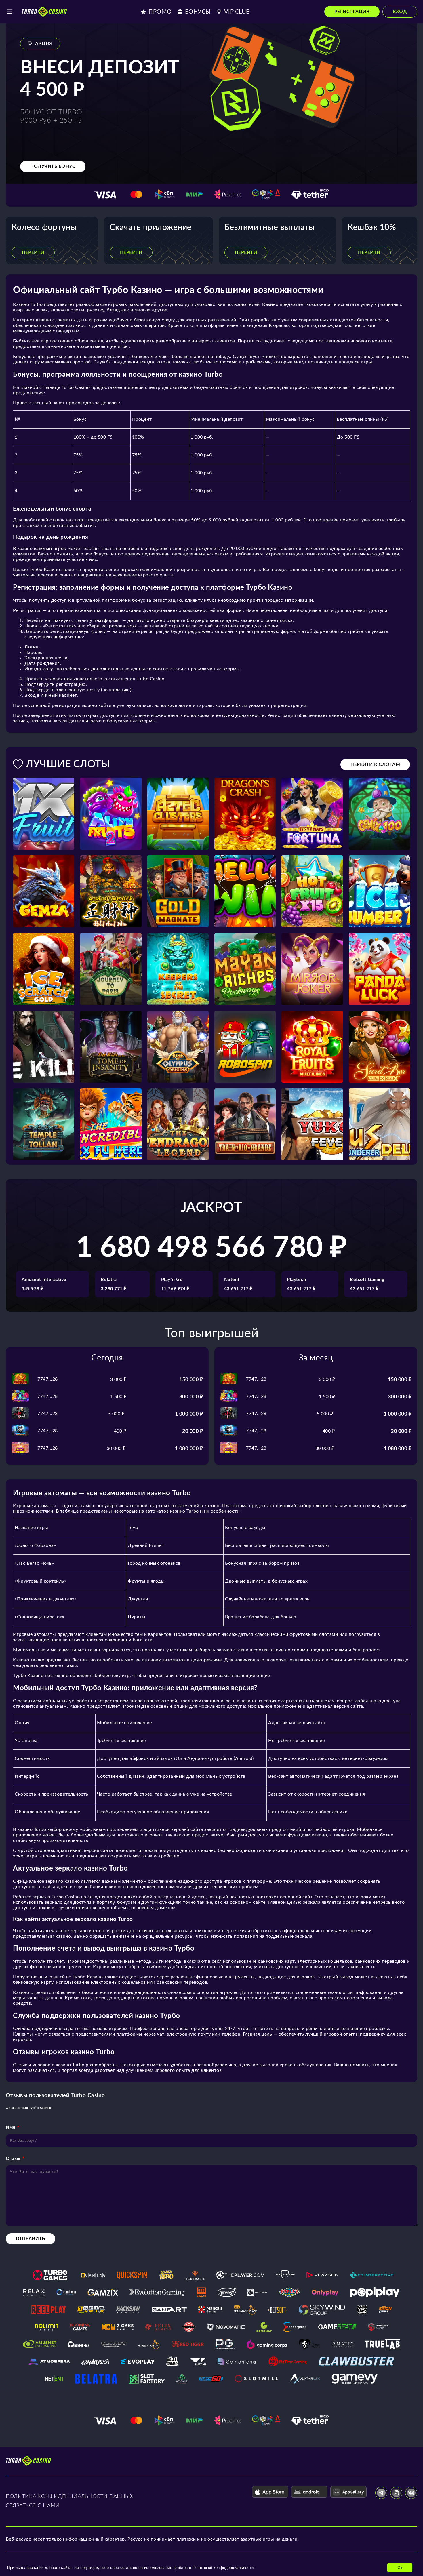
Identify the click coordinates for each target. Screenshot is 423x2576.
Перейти (33, 252)
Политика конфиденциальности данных (69, 2497)
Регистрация (352, 12)
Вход (400, 12)
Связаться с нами (33, 2506)
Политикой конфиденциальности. (224, 2568)
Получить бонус (53, 166)
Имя (11, 2127)
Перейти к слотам (375, 764)
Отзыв (13, 2158)
